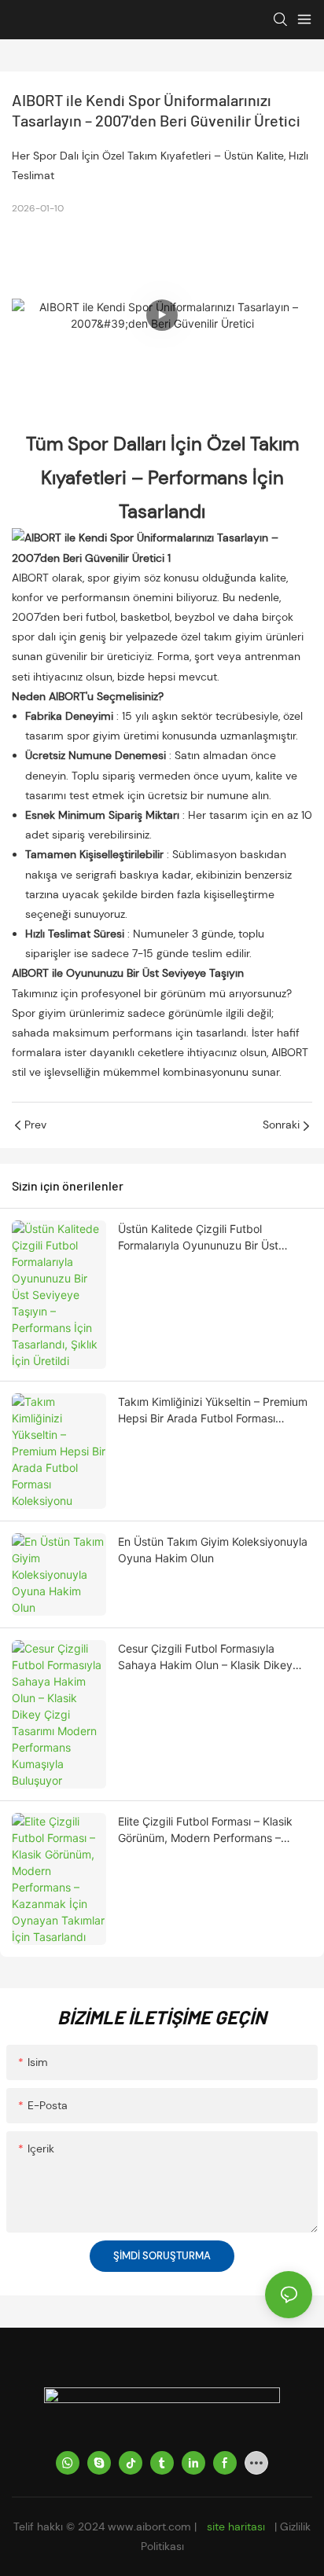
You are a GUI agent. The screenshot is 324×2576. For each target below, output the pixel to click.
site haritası (236, 2526)
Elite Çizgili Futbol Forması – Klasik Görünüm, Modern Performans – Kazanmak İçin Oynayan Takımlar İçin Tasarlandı (214, 1830)
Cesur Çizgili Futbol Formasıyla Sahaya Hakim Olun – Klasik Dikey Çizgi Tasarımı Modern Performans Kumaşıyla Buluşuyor (206, 1657)
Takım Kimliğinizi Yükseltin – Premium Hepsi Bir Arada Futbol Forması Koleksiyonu (213, 1411)
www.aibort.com (151, 2526)
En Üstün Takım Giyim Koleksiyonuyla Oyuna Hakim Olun (213, 1550)
